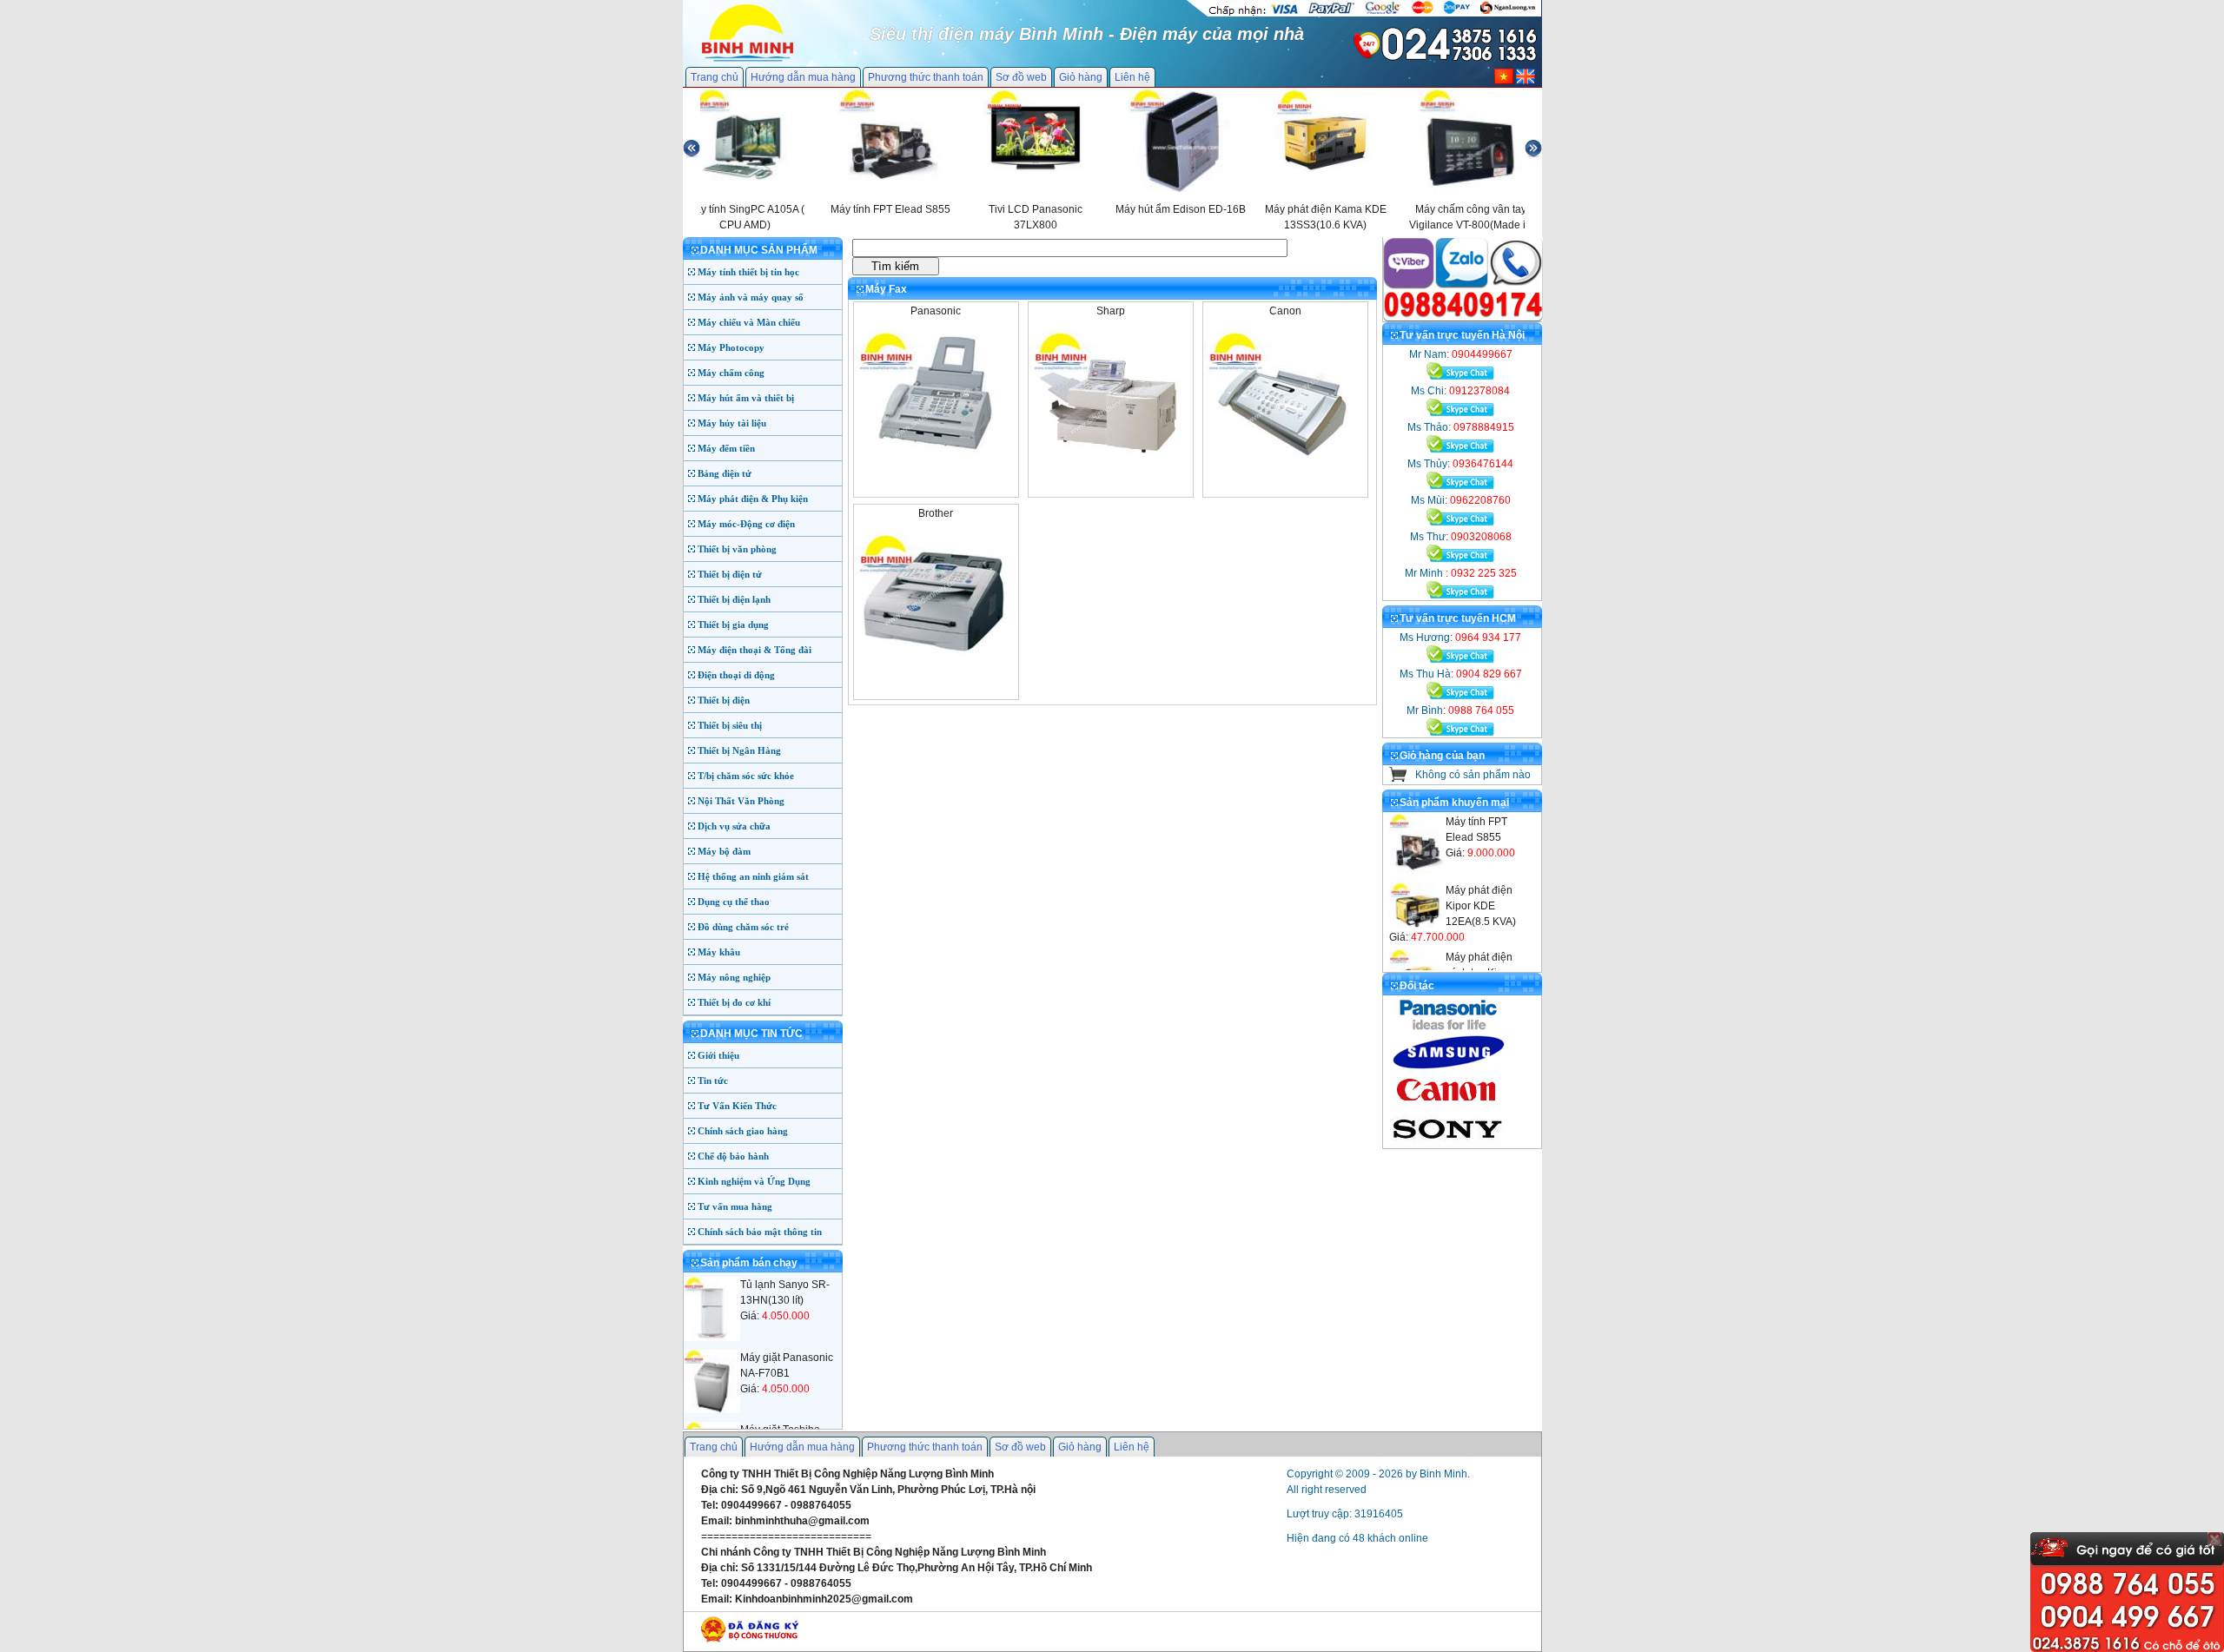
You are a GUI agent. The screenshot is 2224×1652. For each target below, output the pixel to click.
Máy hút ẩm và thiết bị (746, 398)
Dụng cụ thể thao (734, 902)
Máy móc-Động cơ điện (746, 524)
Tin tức (713, 1080)
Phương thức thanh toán (926, 77)
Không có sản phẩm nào (1473, 775)
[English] (1526, 81)
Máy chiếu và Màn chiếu (749, 322)
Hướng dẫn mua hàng (803, 77)
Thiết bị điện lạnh (734, 599)
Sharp (1111, 311)
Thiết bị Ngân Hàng (739, 750)
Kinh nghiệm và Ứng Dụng (754, 1181)
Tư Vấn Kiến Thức (737, 1106)
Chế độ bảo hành (733, 1156)
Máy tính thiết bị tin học (748, 272)
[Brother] (934, 657)
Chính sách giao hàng (743, 1131)
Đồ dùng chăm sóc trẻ (743, 927)
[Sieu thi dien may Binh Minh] (748, 60)
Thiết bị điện (724, 700)
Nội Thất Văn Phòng (741, 801)
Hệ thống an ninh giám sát (753, 876)
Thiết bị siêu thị (730, 725)
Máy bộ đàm (724, 851)
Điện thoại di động (736, 675)
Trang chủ (715, 77)
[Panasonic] (934, 455)
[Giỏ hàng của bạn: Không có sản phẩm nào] (1398, 778)
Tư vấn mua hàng (735, 1206)
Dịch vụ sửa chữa (734, 826)
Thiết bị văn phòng (737, 549)
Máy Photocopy (731, 347)
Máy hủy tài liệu (732, 423)
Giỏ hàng (1081, 77)
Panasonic (936, 311)
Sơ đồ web (1021, 77)
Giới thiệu (718, 1055)
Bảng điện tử (725, 473)
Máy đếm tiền (726, 448)
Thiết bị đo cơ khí (734, 1002)
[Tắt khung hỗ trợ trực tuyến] (2214, 1539)
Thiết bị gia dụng (733, 624)
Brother (936, 513)
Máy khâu (719, 952)
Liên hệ (1132, 77)
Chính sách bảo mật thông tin (760, 1232)
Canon (1285, 311)
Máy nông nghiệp (734, 977)
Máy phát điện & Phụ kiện (753, 499)
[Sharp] (1109, 455)
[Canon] (1284, 455)
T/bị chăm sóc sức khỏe (746, 776)
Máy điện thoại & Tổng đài (755, 650)
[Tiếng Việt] (1504, 81)
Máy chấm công (731, 373)
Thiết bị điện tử (730, 574)
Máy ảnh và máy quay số (751, 297)
